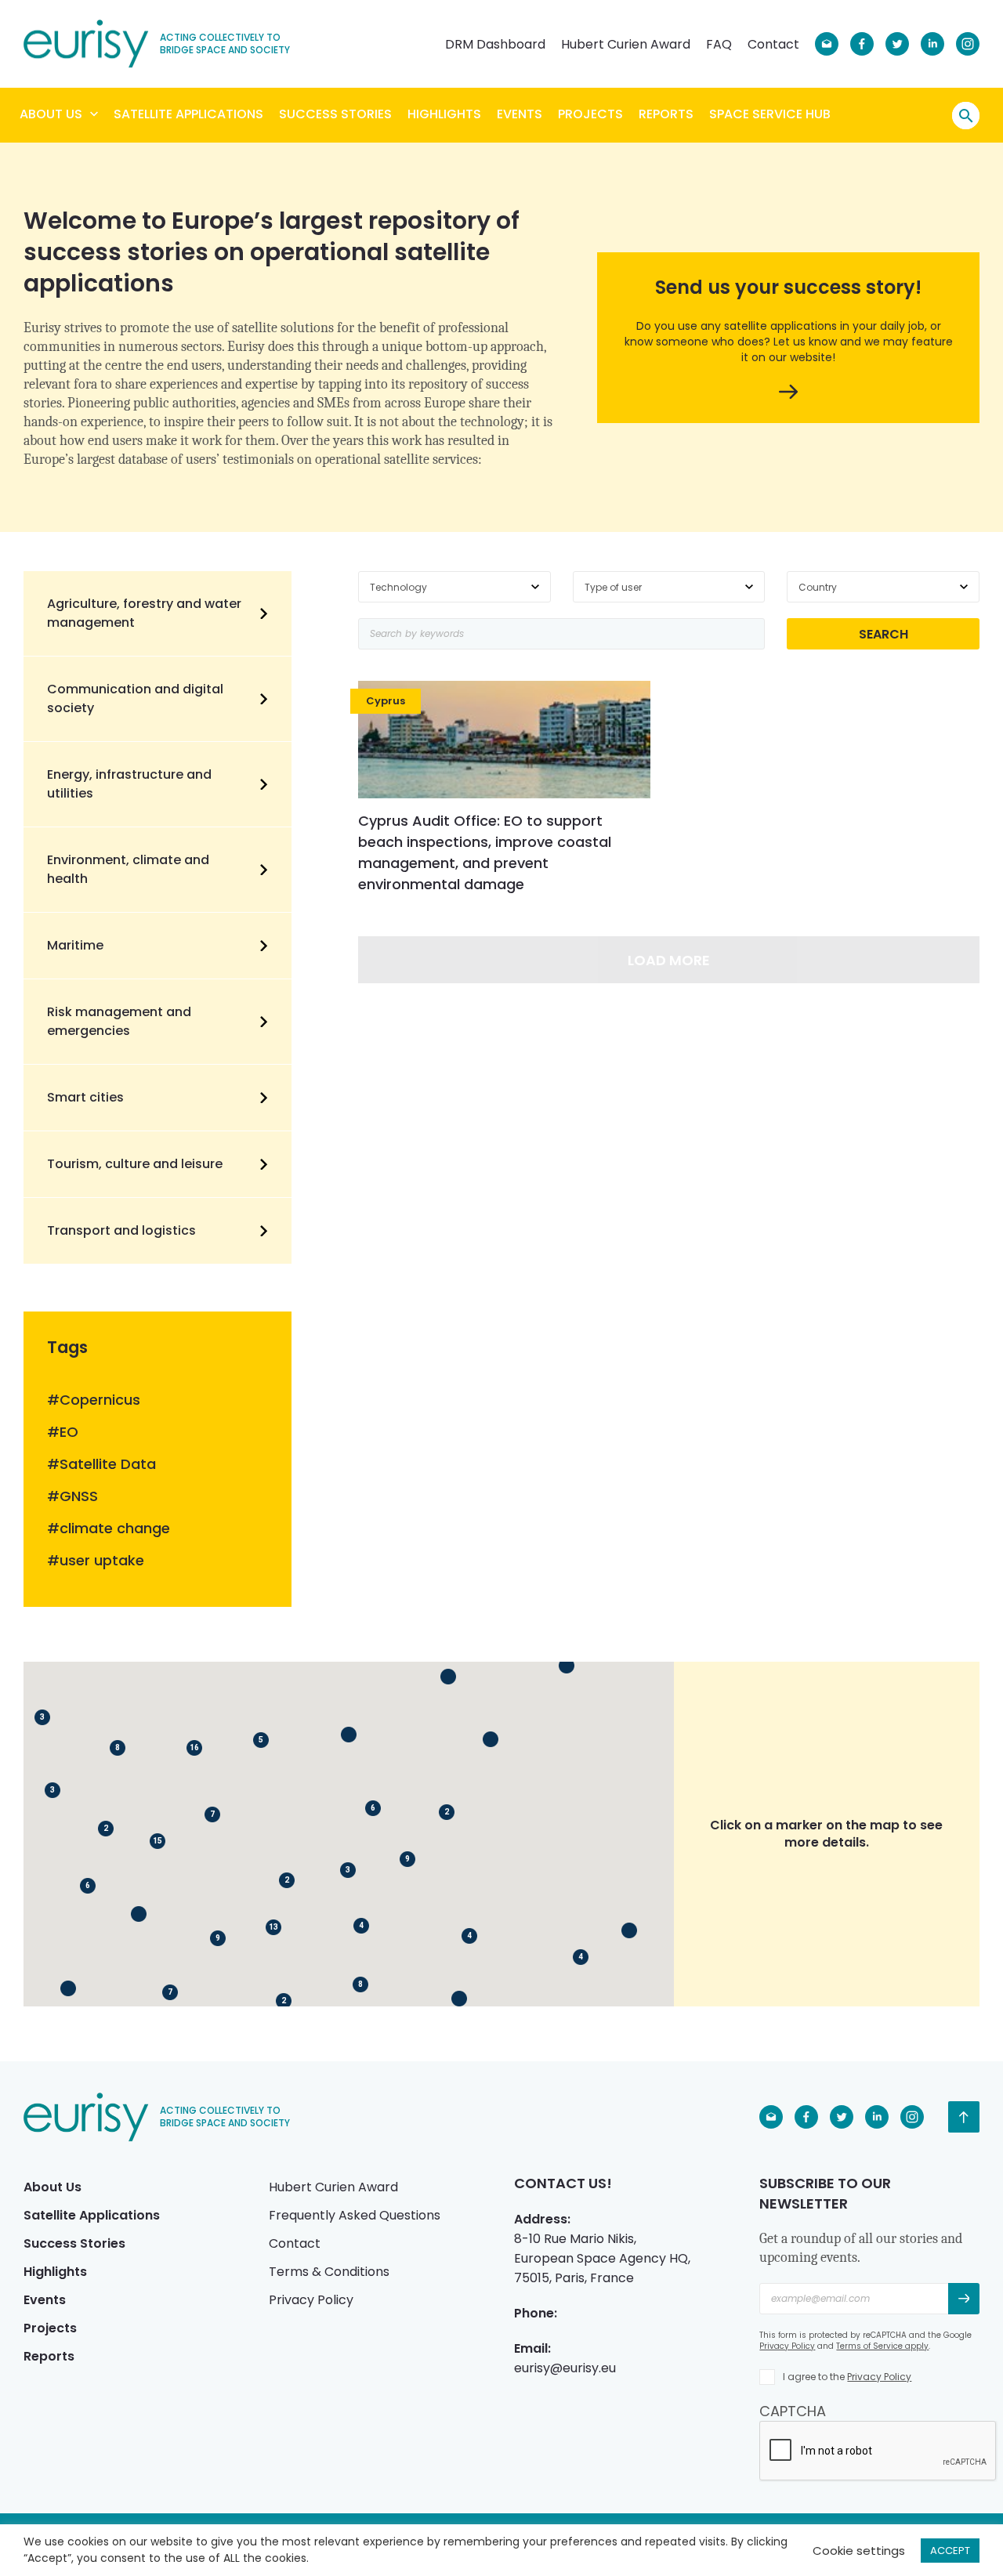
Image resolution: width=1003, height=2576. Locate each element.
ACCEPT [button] (950, 2551)
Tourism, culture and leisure (135, 1164)
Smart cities (85, 1097)
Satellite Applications (188, 114)
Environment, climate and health (128, 869)
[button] (491, 1739)
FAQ (719, 44)
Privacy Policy (311, 2300)
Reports (666, 114)
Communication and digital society (135, 698)
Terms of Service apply (882, 2346)
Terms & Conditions (329, 2272)
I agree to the (847, 2377)
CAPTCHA (793, 2411)
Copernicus (100, 1400)
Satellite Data (108, 1464)
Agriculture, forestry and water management (144, 613)
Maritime (75, 945)
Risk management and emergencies (119, 1021)
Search (966, 116)
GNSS (79, 1496)
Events (520, 114)
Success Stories (335, 114)
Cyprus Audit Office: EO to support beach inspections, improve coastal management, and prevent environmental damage (485, 852)
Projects (590, 114)
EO (69, 1432)
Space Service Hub (770, 114)
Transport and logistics (121, 1230)
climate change (115, 1529)
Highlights (444, 114)
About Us (51, 114)
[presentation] (878, 2451)
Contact (773, 44)
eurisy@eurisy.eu (565, 2368)
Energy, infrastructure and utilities (129, 784)
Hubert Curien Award (626, 44)
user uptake (102, 1561)
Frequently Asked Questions (355, 2215)
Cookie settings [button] (859, 2551)
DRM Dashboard (495, 44)
